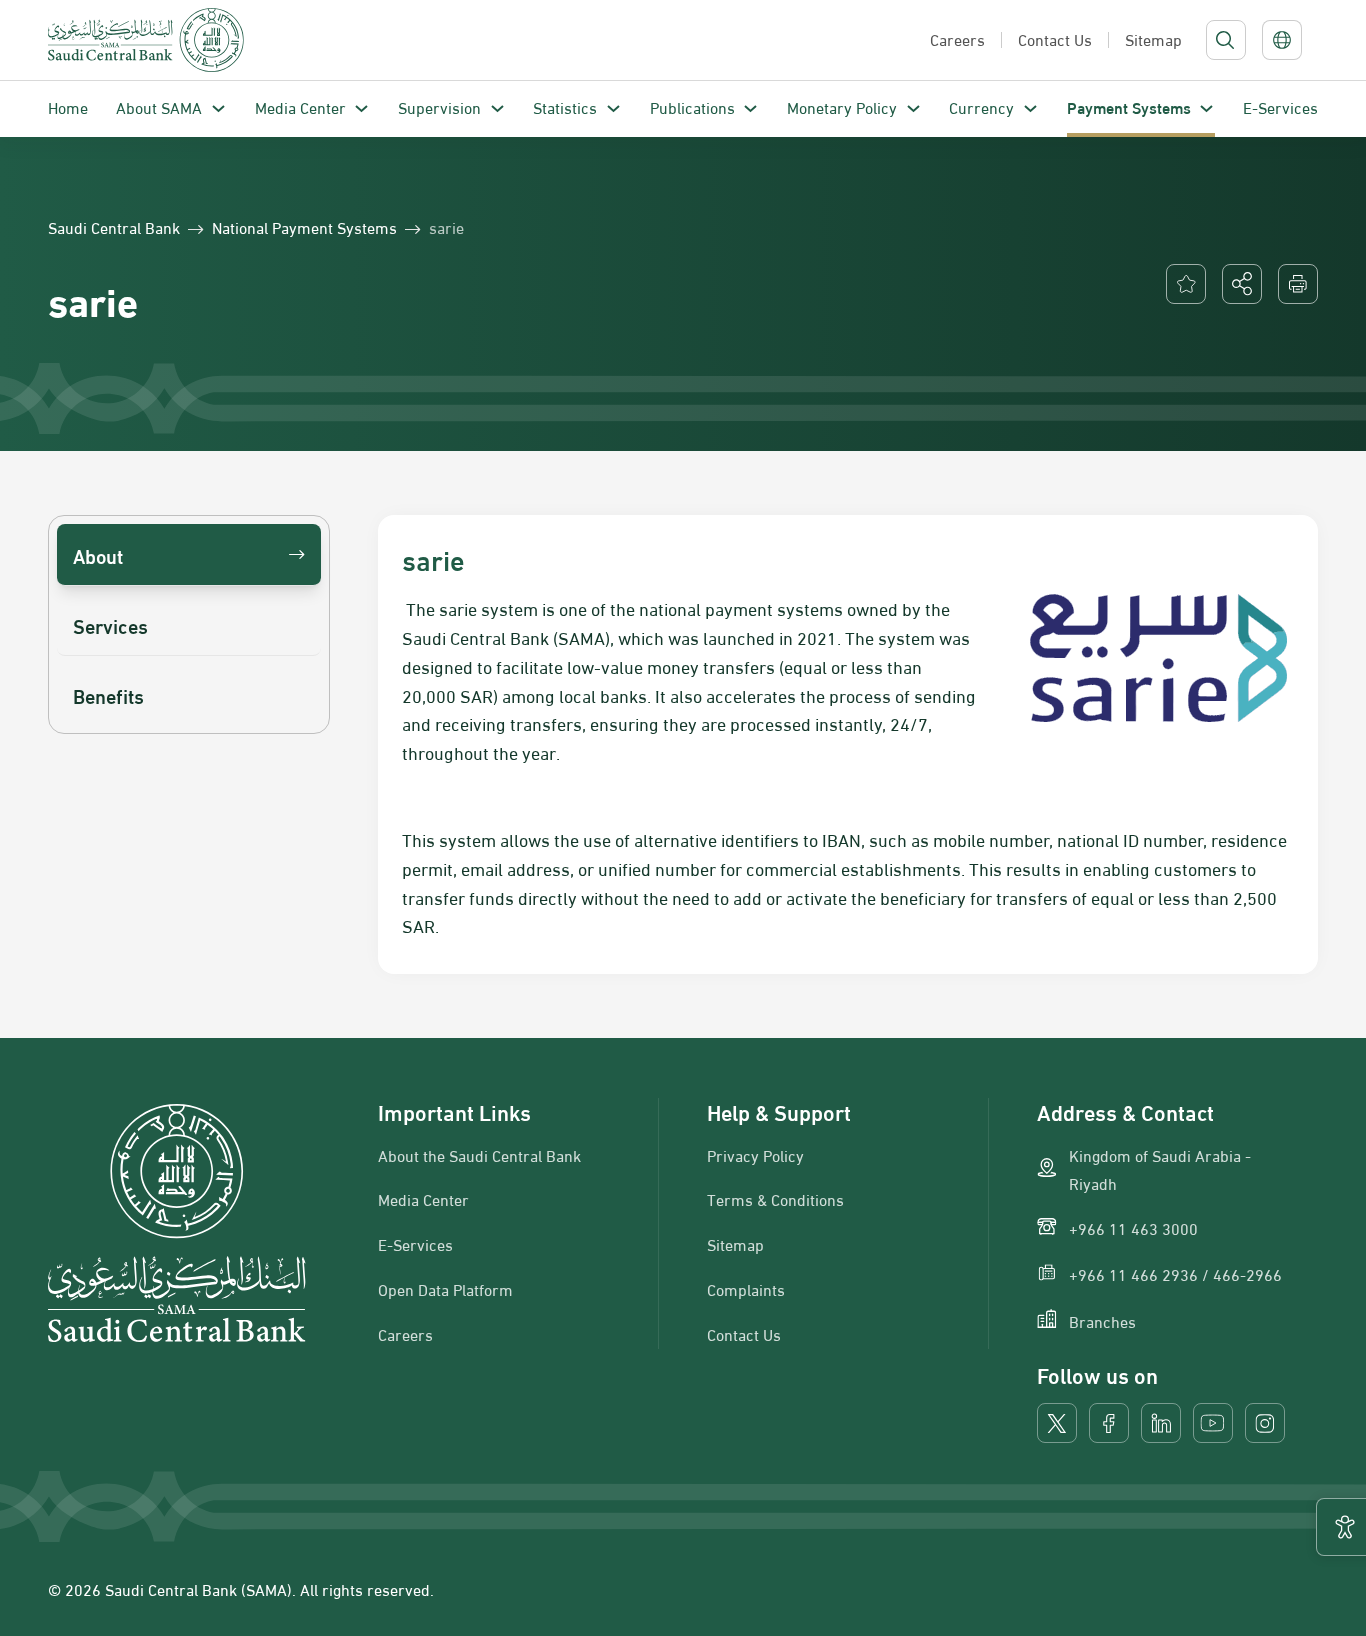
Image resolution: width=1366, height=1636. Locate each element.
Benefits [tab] (108, 694)
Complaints (746, 1289)
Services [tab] (110, 624)
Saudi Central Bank (114, 227)
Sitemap (735, 1244)
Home (68, 106)
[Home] (146, 40)
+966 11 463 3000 (1133, 1228)
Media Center (300, 106)
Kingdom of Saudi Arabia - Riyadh (1160, 1169)
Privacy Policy (755, 1155)
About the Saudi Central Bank (479, 1155)
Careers (405, 1334)
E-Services (1280, 106)
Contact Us (744, 1334)
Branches (1102, 1321)
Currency (981, 106)
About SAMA (159, 106)
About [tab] (98, 554)
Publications (692, 106)
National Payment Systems (304, 227)
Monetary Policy (842, 106)
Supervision (439, 106)
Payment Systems (1129, 106)
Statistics (565, 106)
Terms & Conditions (775, 1199)
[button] (1242, 284)
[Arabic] (1282, 40)
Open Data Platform (445, 1289)
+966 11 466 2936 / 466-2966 (1175, 1274)
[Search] (1225, 40)
